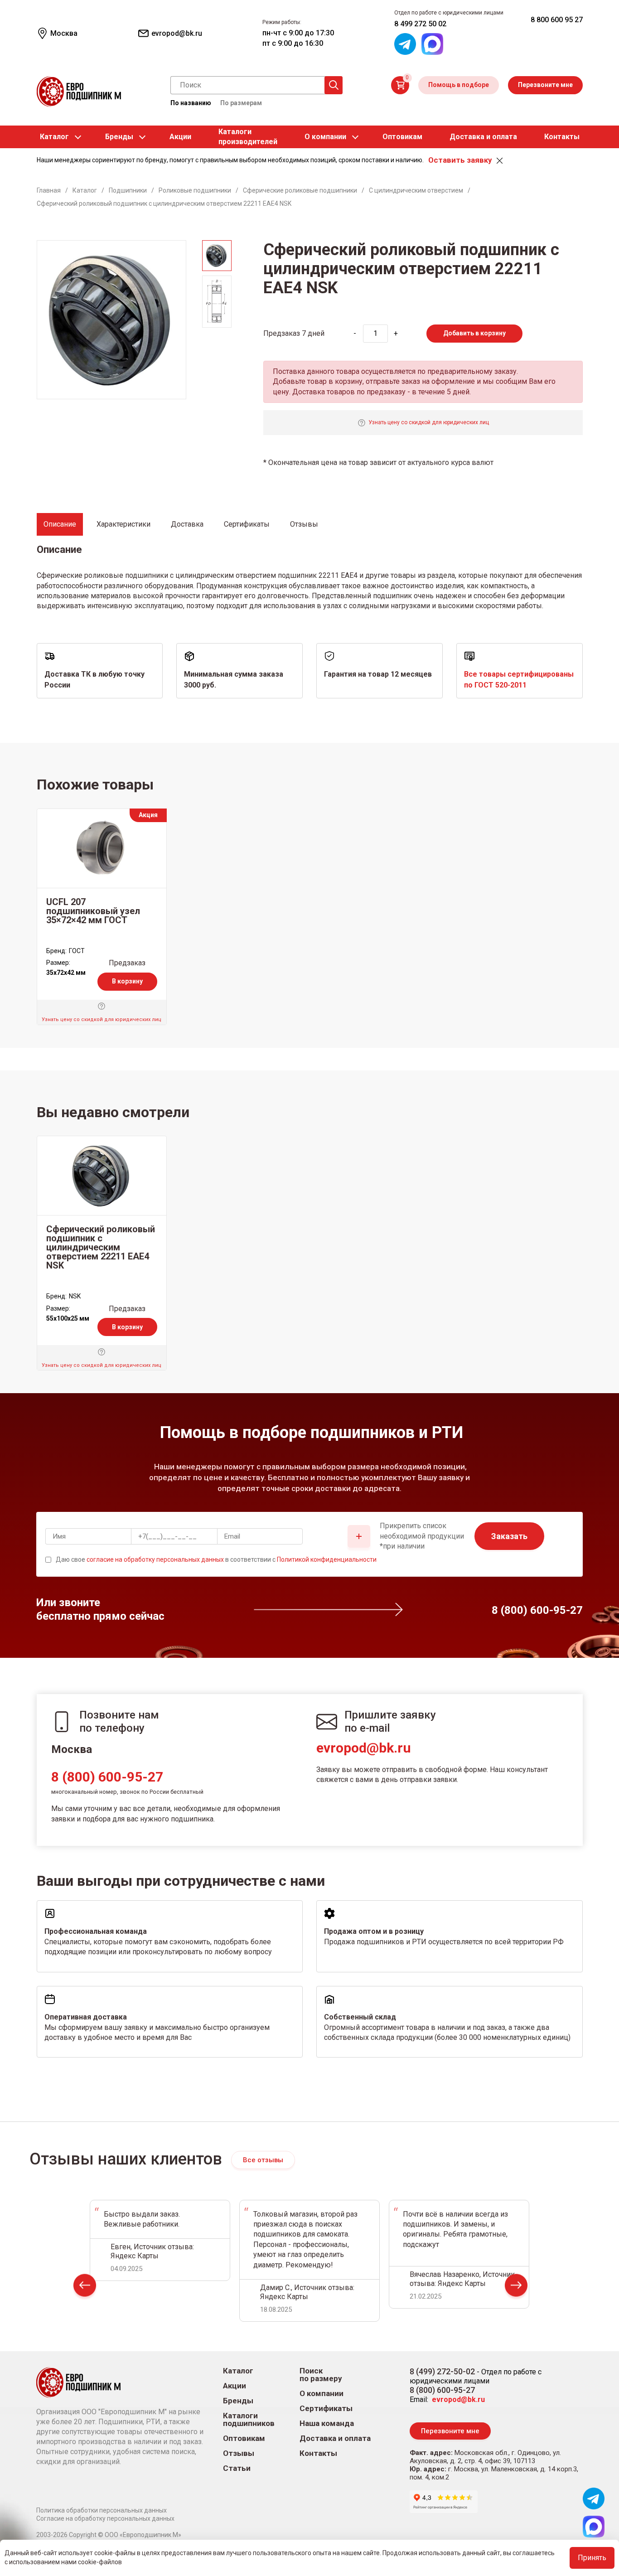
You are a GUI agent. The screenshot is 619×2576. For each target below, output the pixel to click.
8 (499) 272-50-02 (442, 2371)
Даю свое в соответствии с (216, 1559)
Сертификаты (326, 2409)
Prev (85, 2288)
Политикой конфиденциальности (327, 1559)
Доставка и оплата (483, 137)
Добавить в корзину (474, 333)
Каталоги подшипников (249, 2420)
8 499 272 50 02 (420, 24)
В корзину (127, 981)
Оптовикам (402, 137)
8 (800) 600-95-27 (107, 1777)
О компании (325, 137)
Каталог (54, 137)
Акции (180, 137)
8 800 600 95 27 (557, 20)
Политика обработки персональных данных (102, 2510)
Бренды (119, 137)
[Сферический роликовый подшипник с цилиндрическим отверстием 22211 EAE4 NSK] (102, 1176)
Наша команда (327, 2423)
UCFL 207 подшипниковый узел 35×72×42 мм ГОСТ (93, 911)
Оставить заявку (460, 160)
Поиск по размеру (321, 2375)
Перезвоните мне (545, 85)
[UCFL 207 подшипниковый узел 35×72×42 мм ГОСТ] (102, 848)
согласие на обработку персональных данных (155, 1559)
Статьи (237, 2468)
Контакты (562, 137)
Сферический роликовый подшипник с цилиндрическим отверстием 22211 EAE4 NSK (101, 1247)
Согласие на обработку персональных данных (105, 2518)
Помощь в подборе (459, 85)
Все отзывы (263, 2160)
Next (516, 2288)
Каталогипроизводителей (248, 137)
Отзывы (239, 2453)
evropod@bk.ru (364, 1748)
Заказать (509, 1536)
